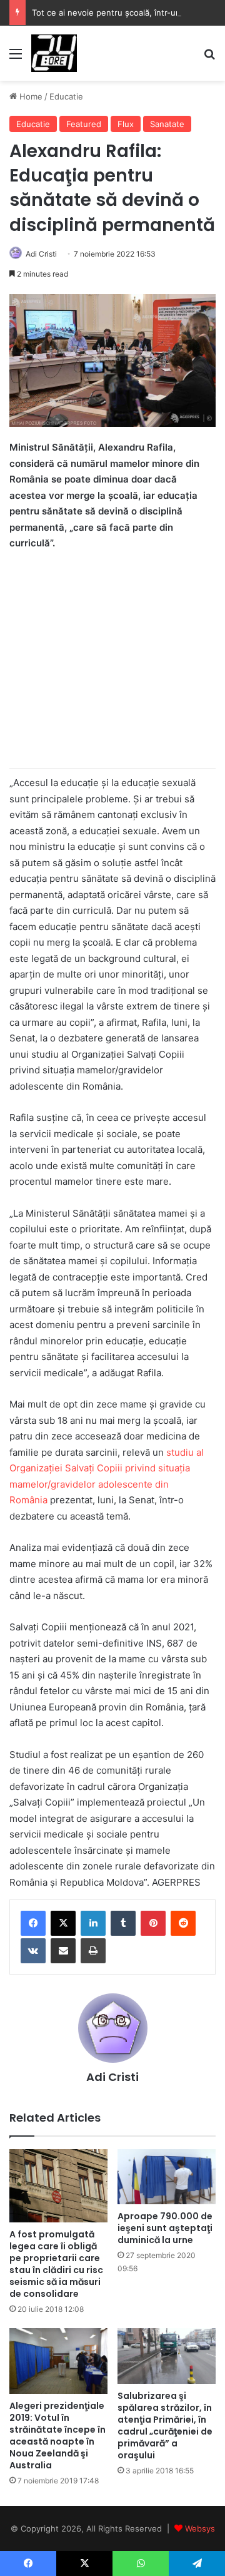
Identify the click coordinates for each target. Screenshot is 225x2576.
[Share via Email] (63, 1951)
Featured (84, 124)
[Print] (93, 1951)
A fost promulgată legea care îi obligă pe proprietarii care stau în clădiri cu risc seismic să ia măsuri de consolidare (56, 2264)
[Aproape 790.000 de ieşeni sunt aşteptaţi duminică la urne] (167, 2177)
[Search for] (209, 58)
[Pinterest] (153, 1923)
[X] (63, 1923)
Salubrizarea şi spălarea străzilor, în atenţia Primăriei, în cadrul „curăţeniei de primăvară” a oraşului (165, 2425)
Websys (200, 2528)
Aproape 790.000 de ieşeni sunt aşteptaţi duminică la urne (165, 2228)
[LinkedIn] (93, 1923)
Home (30, 96)
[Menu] (16, 58)
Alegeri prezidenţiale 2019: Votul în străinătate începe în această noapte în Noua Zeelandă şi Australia (57, 2435)
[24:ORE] (54, 53)
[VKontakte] (33, 1951)
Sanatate (167, 124)
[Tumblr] (123, 1923)
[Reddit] (183, 1923)
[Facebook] (33, 1923)
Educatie (66, 96)
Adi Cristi (41, 254)
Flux (126, 124)
